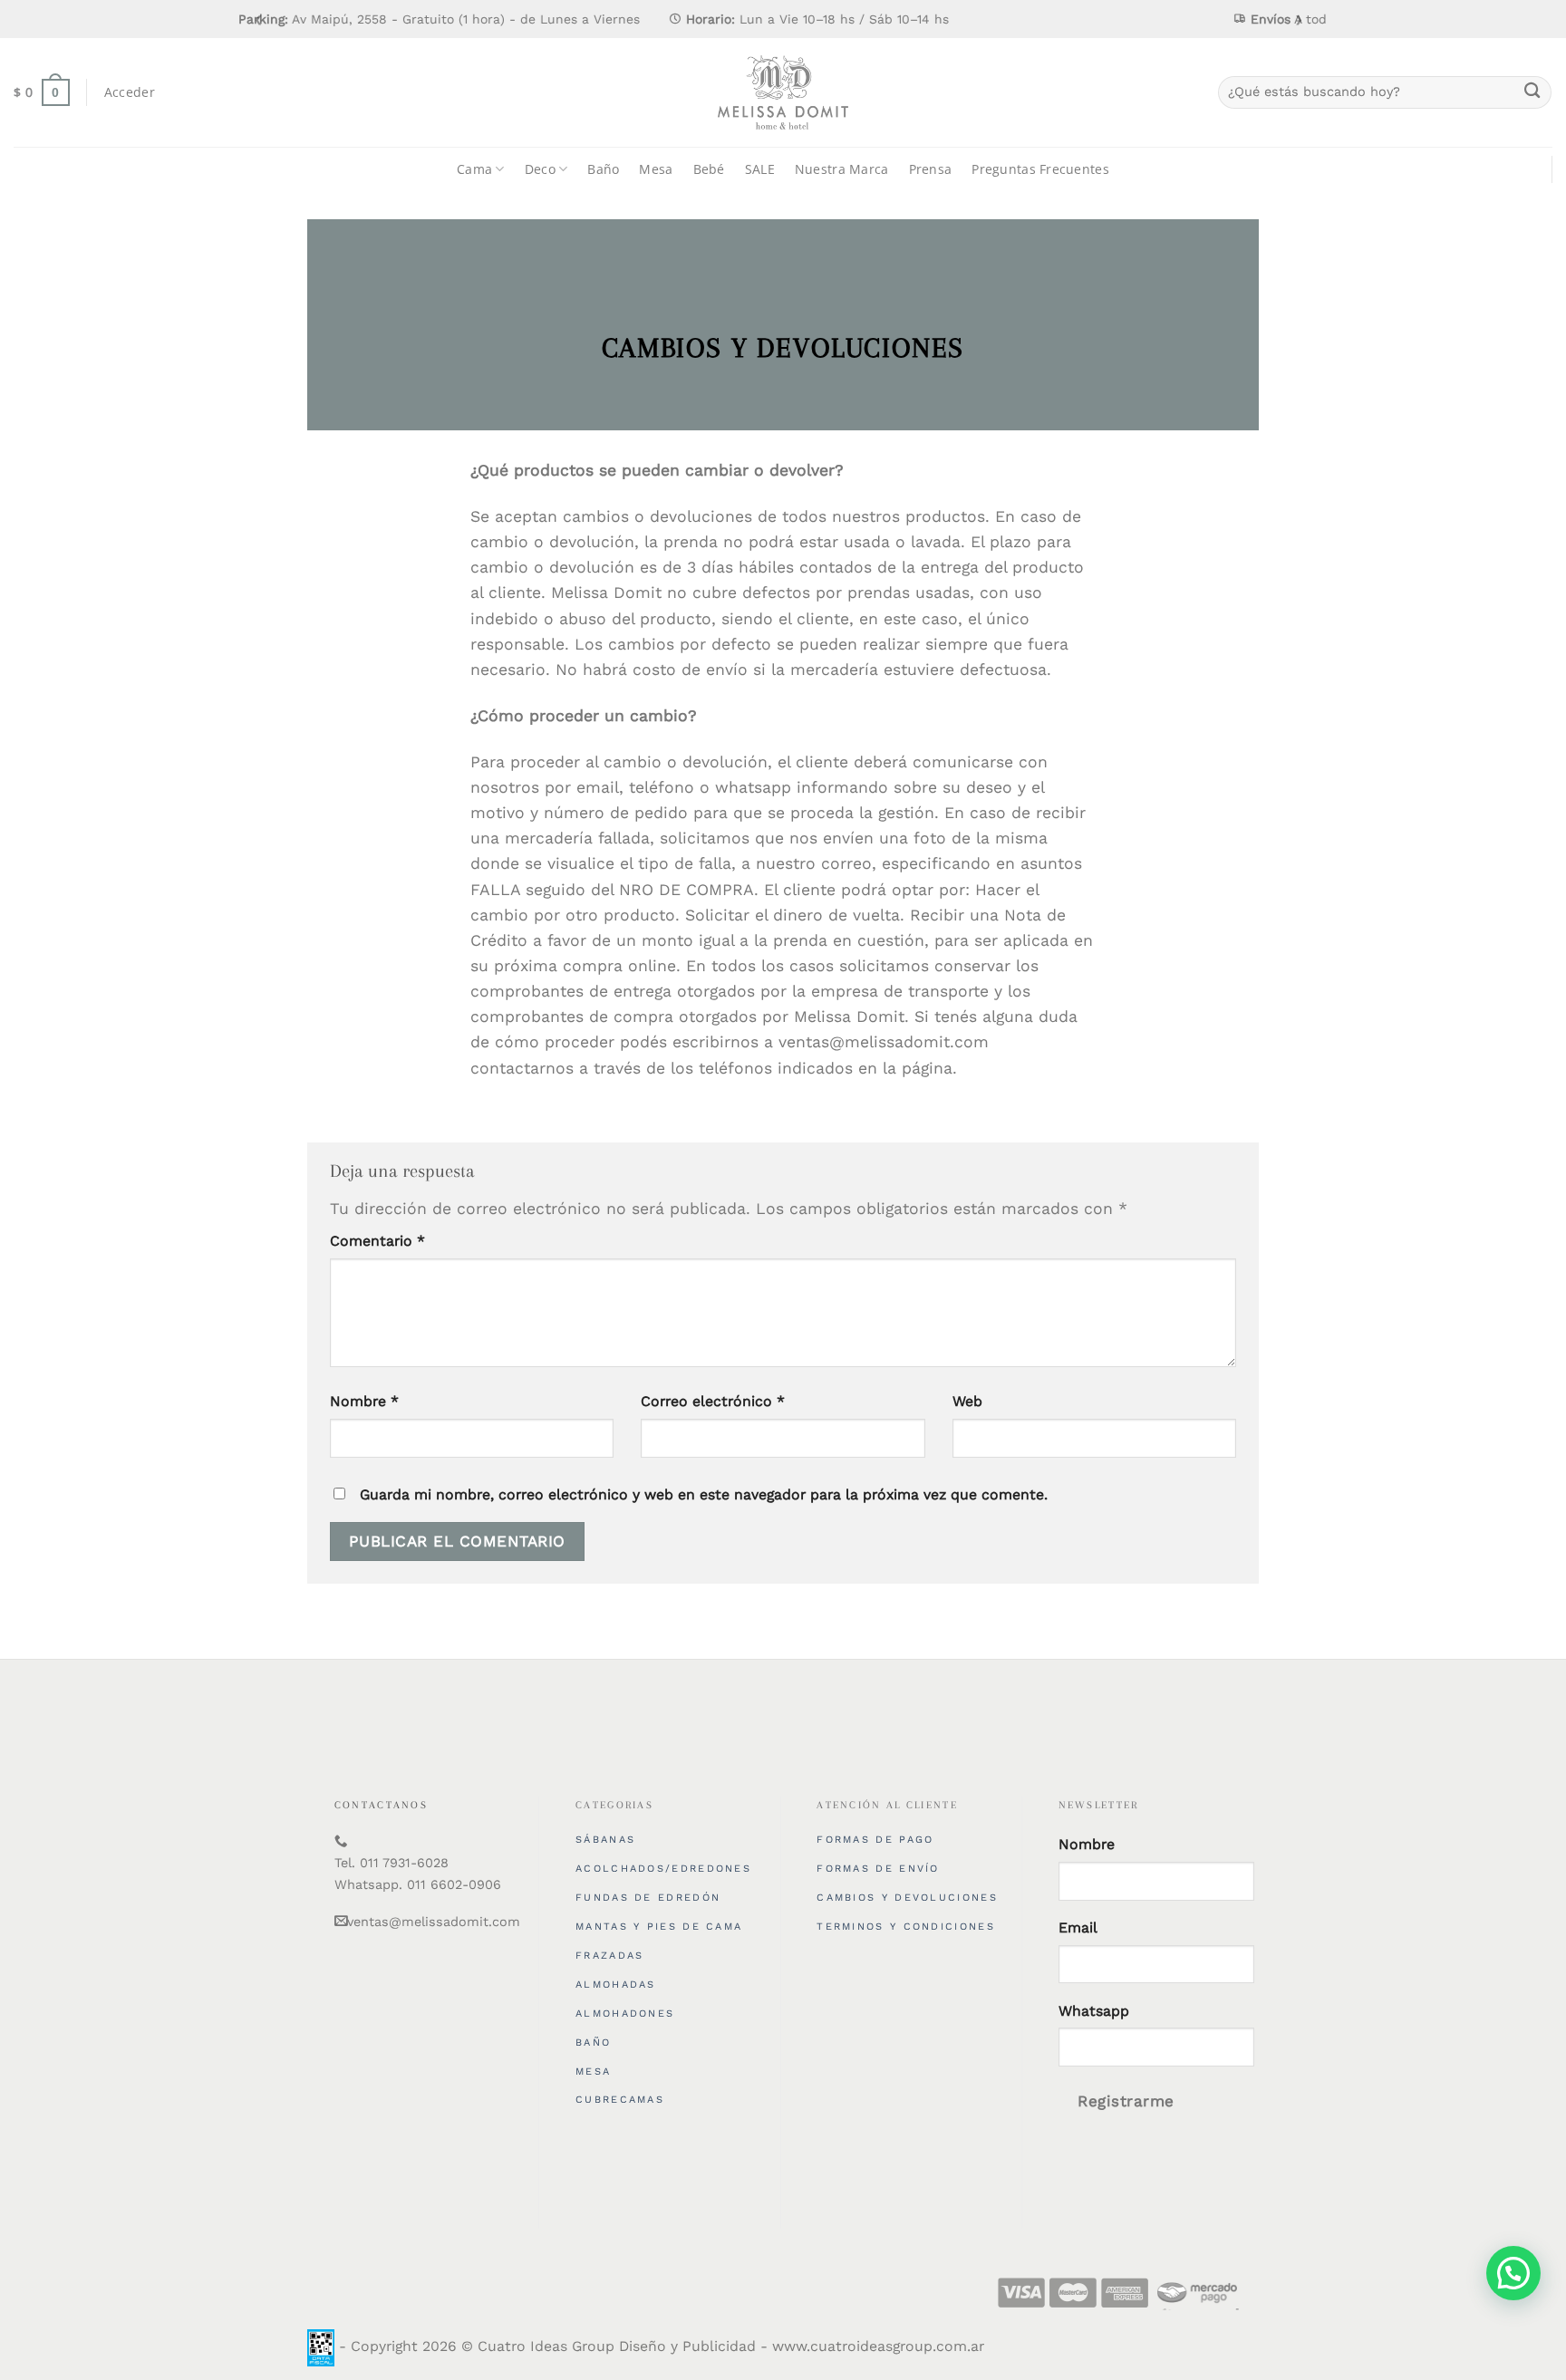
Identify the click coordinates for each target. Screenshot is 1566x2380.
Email (1078, 1927)
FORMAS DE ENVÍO (878, 1869)
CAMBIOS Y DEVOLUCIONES (907, 1898)
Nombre (364, 1401)
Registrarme (1126, 2101)
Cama (474, 169)
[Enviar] (1532, 93)
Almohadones (625, 2014)
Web (967, 1401)
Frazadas (609, 1956)
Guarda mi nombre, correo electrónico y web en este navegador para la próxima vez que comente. (704, 1494)
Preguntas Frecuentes (1040, 169)
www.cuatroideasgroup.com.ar (878, 2347)
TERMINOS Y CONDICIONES (906, 1927)
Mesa (656, 169)
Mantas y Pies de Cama (659, 1927)
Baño (603, 169)
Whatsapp (1094, 2011)
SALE (760, 169)
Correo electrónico (713, 1401)
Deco (540, 169)
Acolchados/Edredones (663, 1869)
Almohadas (616, 1985)
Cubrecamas (620, 2100)
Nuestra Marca (842, 169)
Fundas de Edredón (648, 1898)
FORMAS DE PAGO (875, 1840)
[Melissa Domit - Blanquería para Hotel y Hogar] (783, 92)
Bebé (709, 169)
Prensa (931, 169)
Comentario (377, 1241)
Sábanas (605, 1840)
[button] (1513, 2273)
